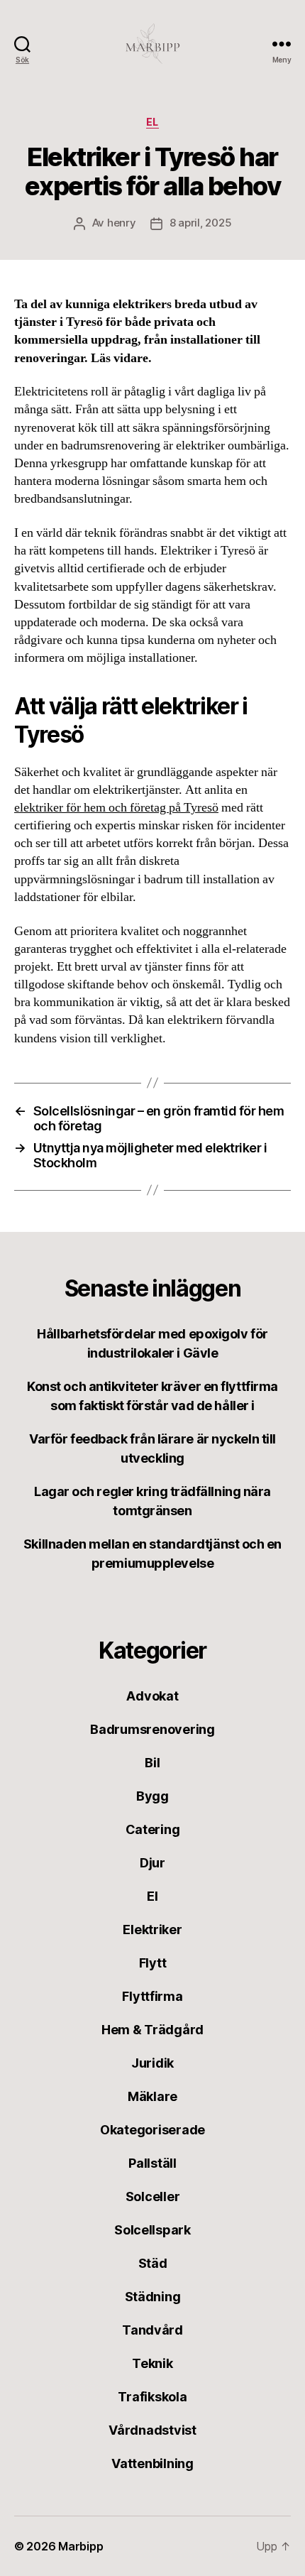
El (152, 122)
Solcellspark (152, 2230)
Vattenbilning (152, 2463)
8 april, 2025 (201, 223)
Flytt (153, 1963)
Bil (152, 1763)
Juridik (152, 2063)
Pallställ (152, 2163)
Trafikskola (152, 2397)
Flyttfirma (152, 1996)
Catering (153, 1829)
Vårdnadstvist (152, 2430)
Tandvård (152, 2330)
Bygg (152, 1796)
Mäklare (152, 2096)
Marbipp (81, 2546)
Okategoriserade (152, 2130)
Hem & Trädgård (152, 2030)
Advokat (152, 1696)
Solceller (153, 2196)
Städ (153, 2263)
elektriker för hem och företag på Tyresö (116, 808)
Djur (152, 1863)
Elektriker (152, 1930)
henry (122, 223)
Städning (153, 2297)
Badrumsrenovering (152, 1729)
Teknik (152, 2363)
